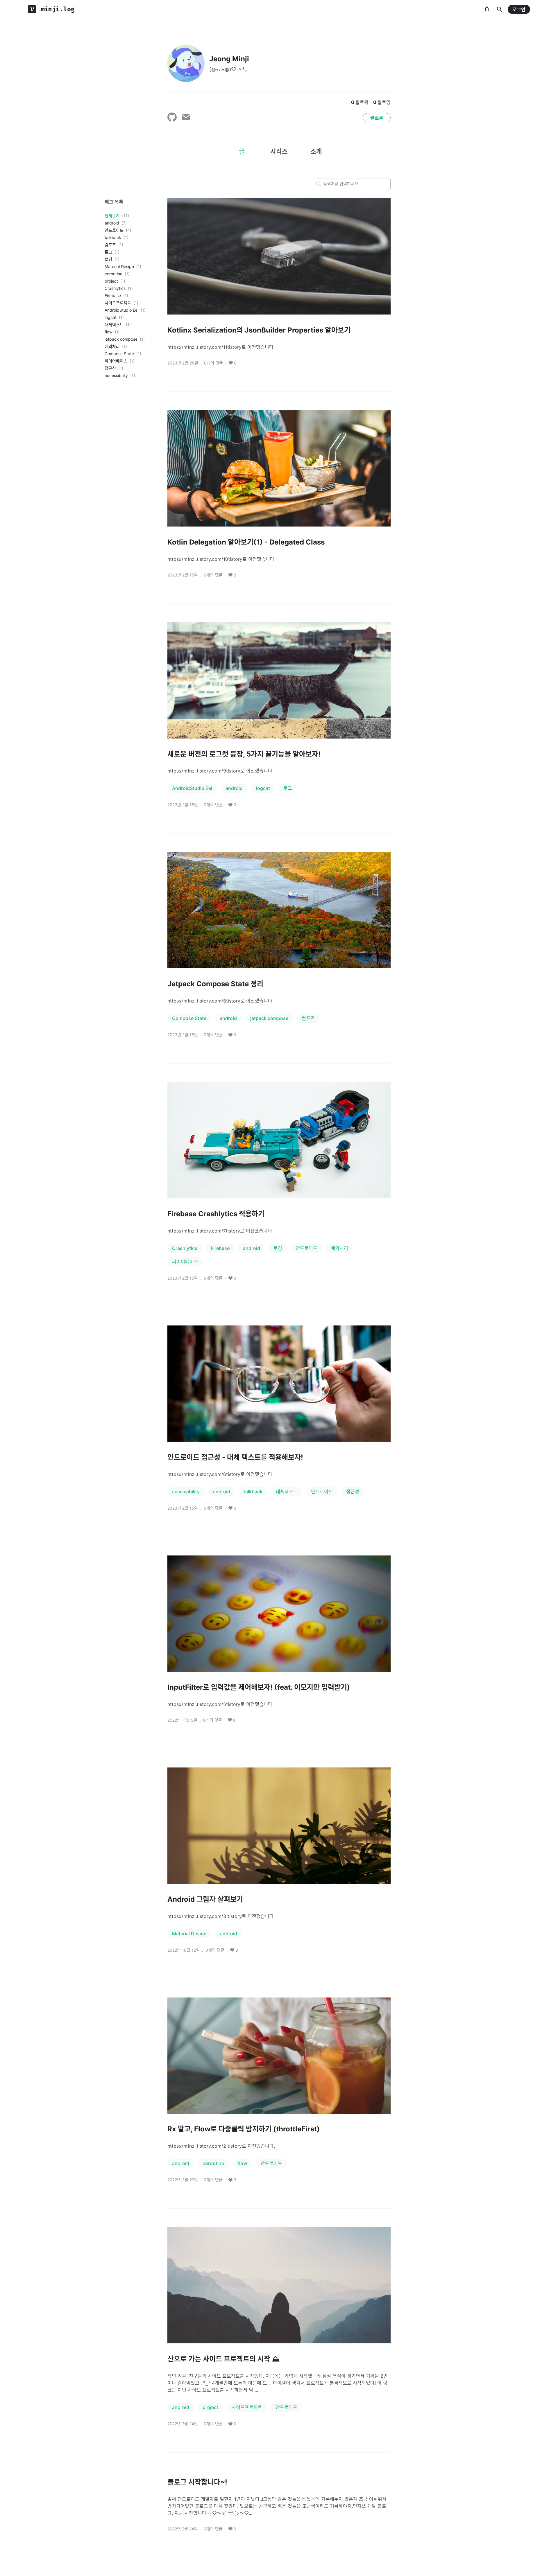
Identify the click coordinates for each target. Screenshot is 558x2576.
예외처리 (112, 346)
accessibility (116, 375)
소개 (316, 151)
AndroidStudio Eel (121, 310)
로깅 (108, 259)
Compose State (119, 354)
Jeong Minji (229, 59)
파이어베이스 (116, 361)
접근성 (110, 368)
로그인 (519, 10)
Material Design (119, 266)
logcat (111, 317)
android (112, 223)
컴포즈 (110, 245)
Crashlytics (115, 288)
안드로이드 (114, 230)
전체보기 (112, 216)
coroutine (113, 274)
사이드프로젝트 (118, 303)
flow (109, 332)
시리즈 (279, 151)
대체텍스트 (114, 325)
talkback (113, 237)
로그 (108, 252)
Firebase (113, 295)
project (111, 281)
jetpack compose (121, 339)
